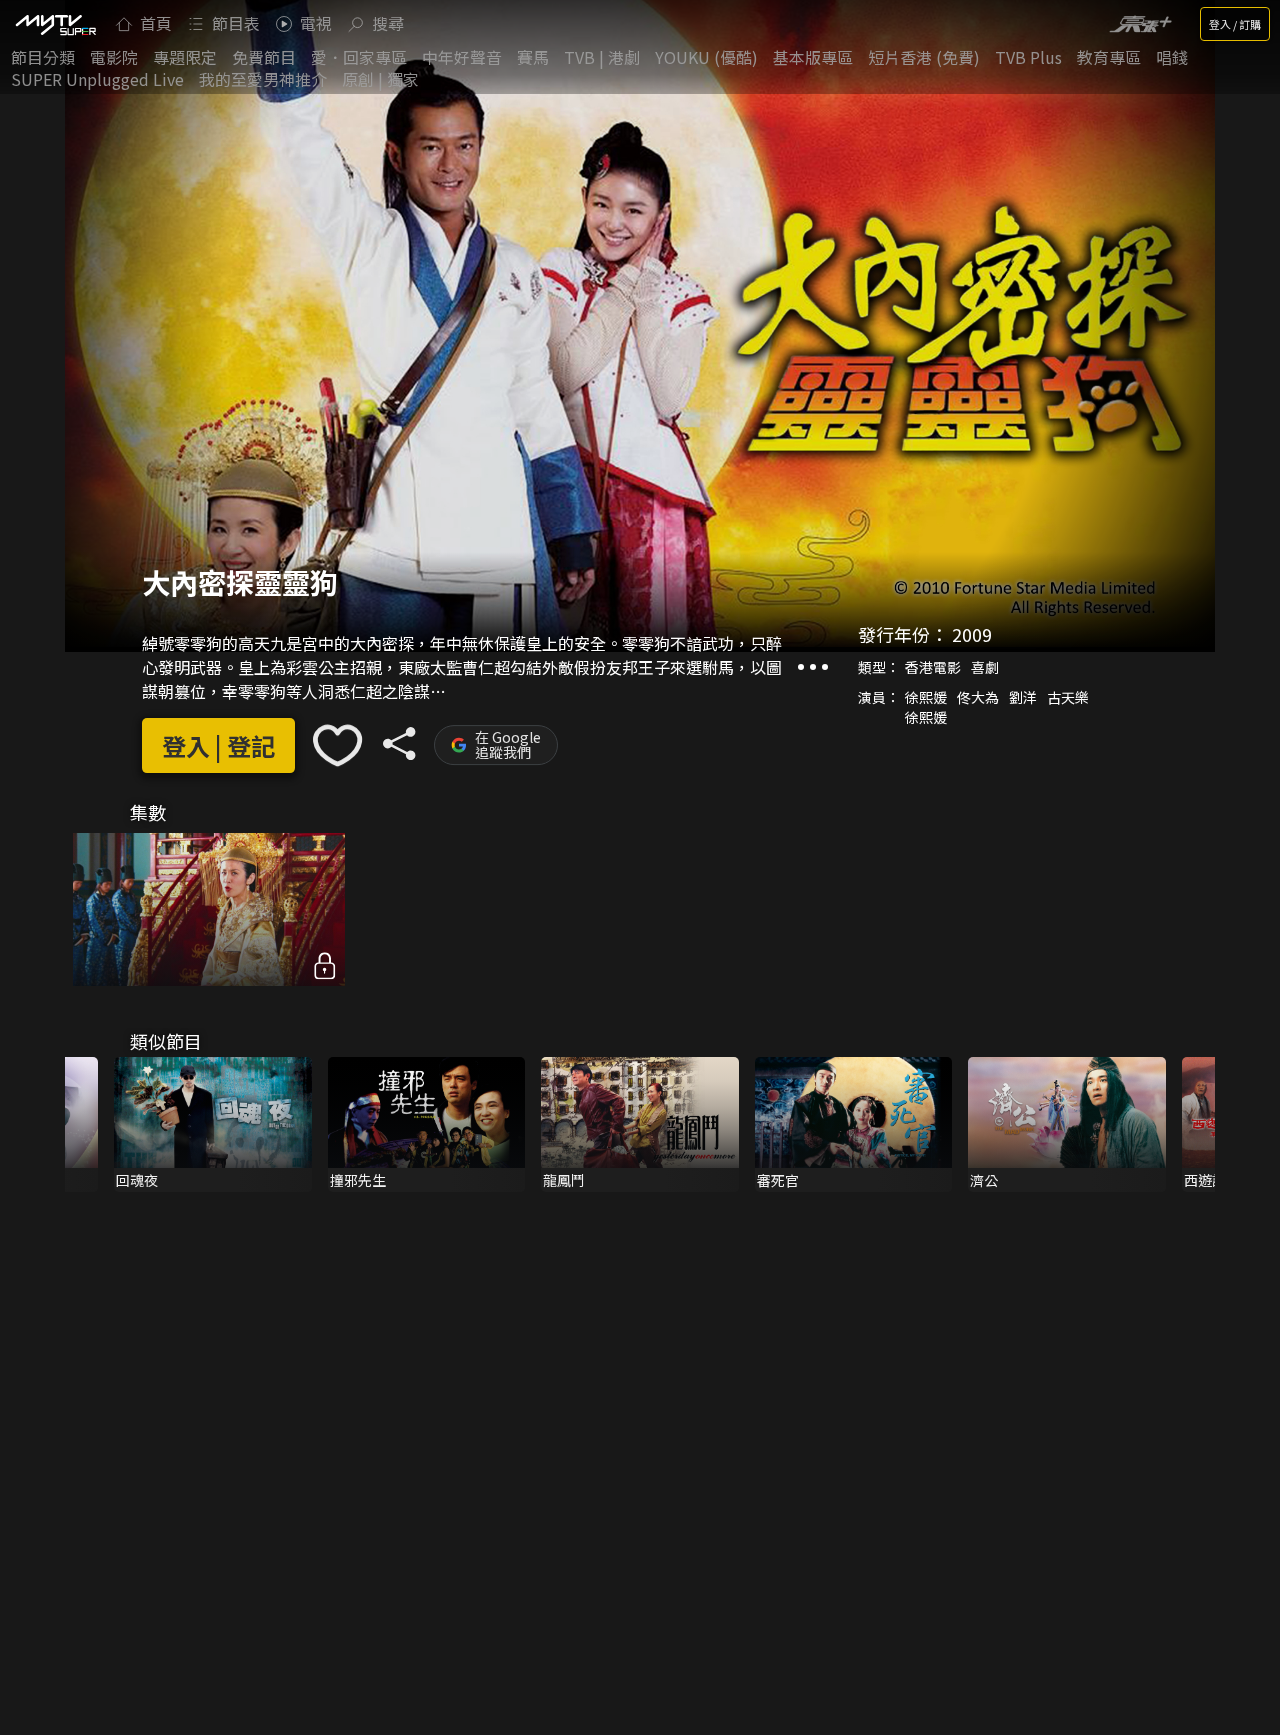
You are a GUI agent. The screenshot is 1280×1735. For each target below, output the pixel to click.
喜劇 (985, 667)
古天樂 (1068, 697)
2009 (972, 634)
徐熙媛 (926, 697)
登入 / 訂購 (1235, 24)
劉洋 (1023, 697)
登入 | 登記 (218, 745)
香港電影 (933, 667)
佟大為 (978, 697)
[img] (55, 24)
